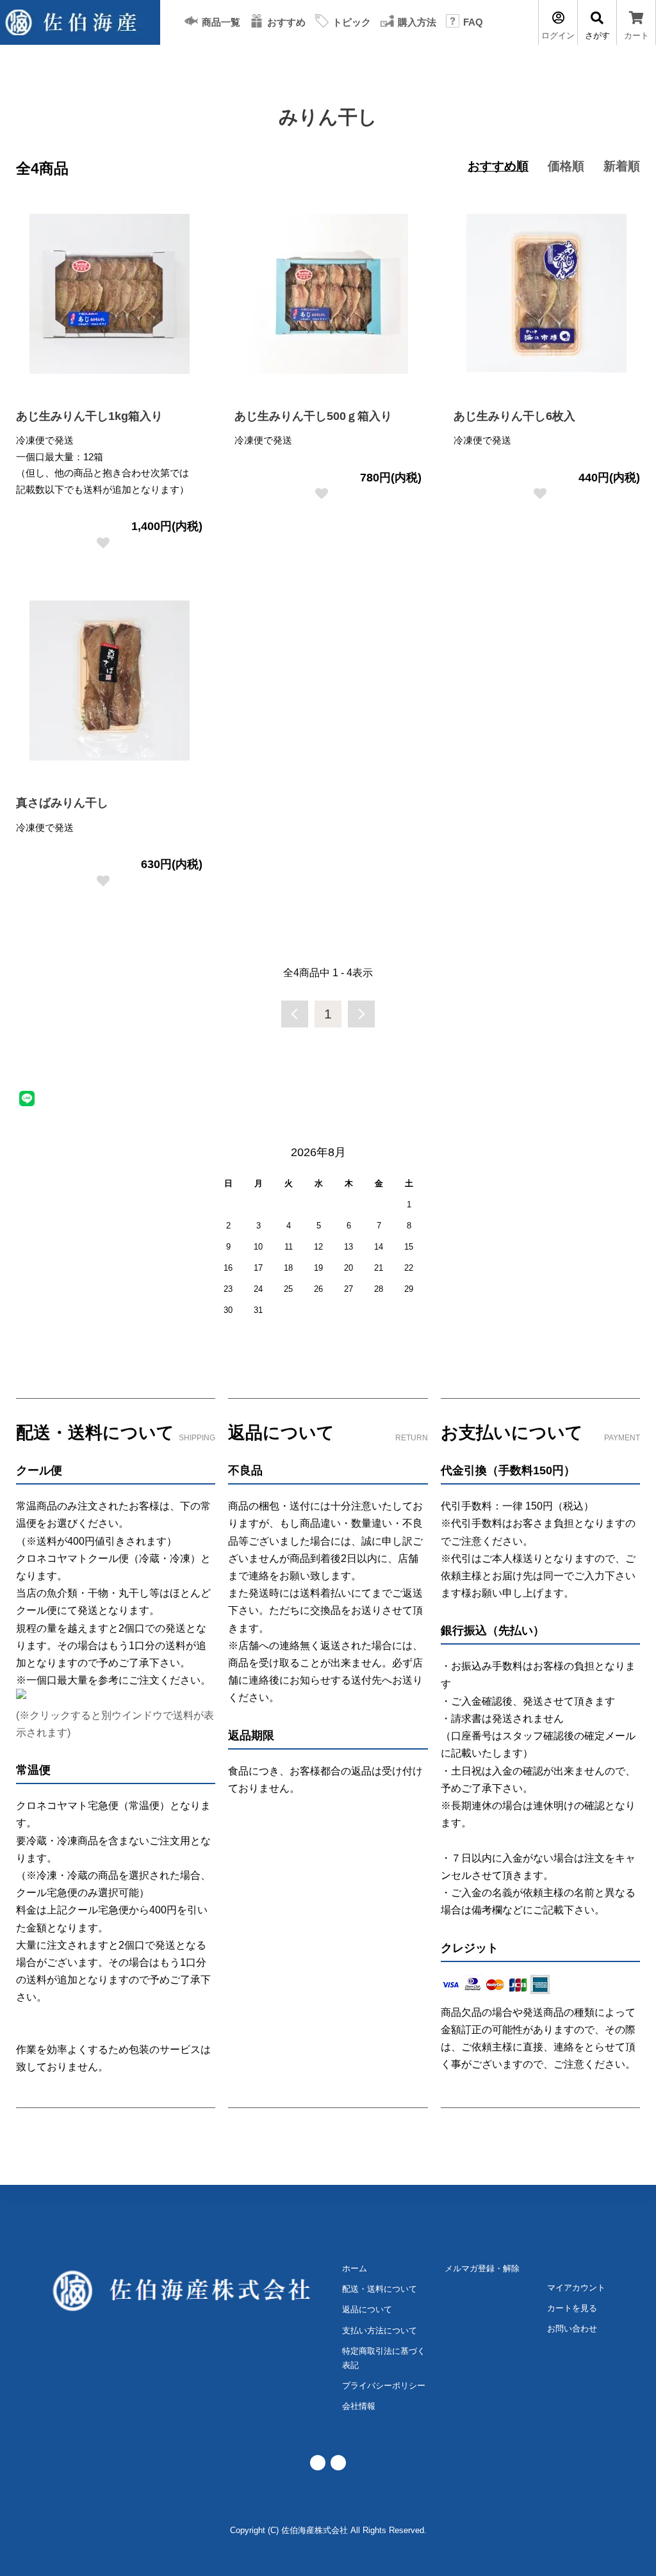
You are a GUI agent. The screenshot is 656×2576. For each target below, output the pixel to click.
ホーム (355, 2268)
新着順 (622, 166)
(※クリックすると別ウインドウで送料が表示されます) (115, 1724)
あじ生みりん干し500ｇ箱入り (313, 416)
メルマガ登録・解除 (482, 2268)
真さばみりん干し (62, 803)
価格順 (566, 166)
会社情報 (359, 2406)
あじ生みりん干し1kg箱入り (89, 416)
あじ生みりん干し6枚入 (514, 416)
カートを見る (572, 2308)
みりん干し (72, 67)
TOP (33, 67)
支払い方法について (380, 2330)
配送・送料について (380, 2289)
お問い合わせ (572, 2329)
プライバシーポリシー (384, 2386)
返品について (367, 2309)
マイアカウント (576, 2288)
